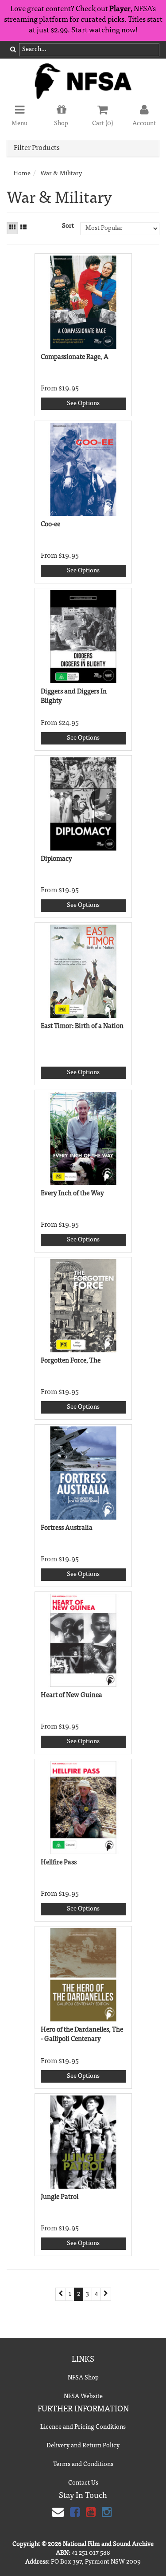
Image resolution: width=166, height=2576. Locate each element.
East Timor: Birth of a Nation (82, 1026)
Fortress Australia (67, 1528)
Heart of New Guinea (71, 1696)
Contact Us (83, 2483)
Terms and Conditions (83, 2465)
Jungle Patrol (60, 2197)
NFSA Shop (83, 2378)
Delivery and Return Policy (83, 2446)
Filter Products (37, 148)
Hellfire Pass (59, 1863)
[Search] (13, 50)
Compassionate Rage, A (75, 357)
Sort (68, 226)
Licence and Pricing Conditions (83, 2427)
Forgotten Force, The (71, 1361)
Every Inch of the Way (72, 1194)
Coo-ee (50, 525)
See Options (83, 404)
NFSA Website (83, 2397)
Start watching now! (104, 31)
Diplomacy (56, 859)
